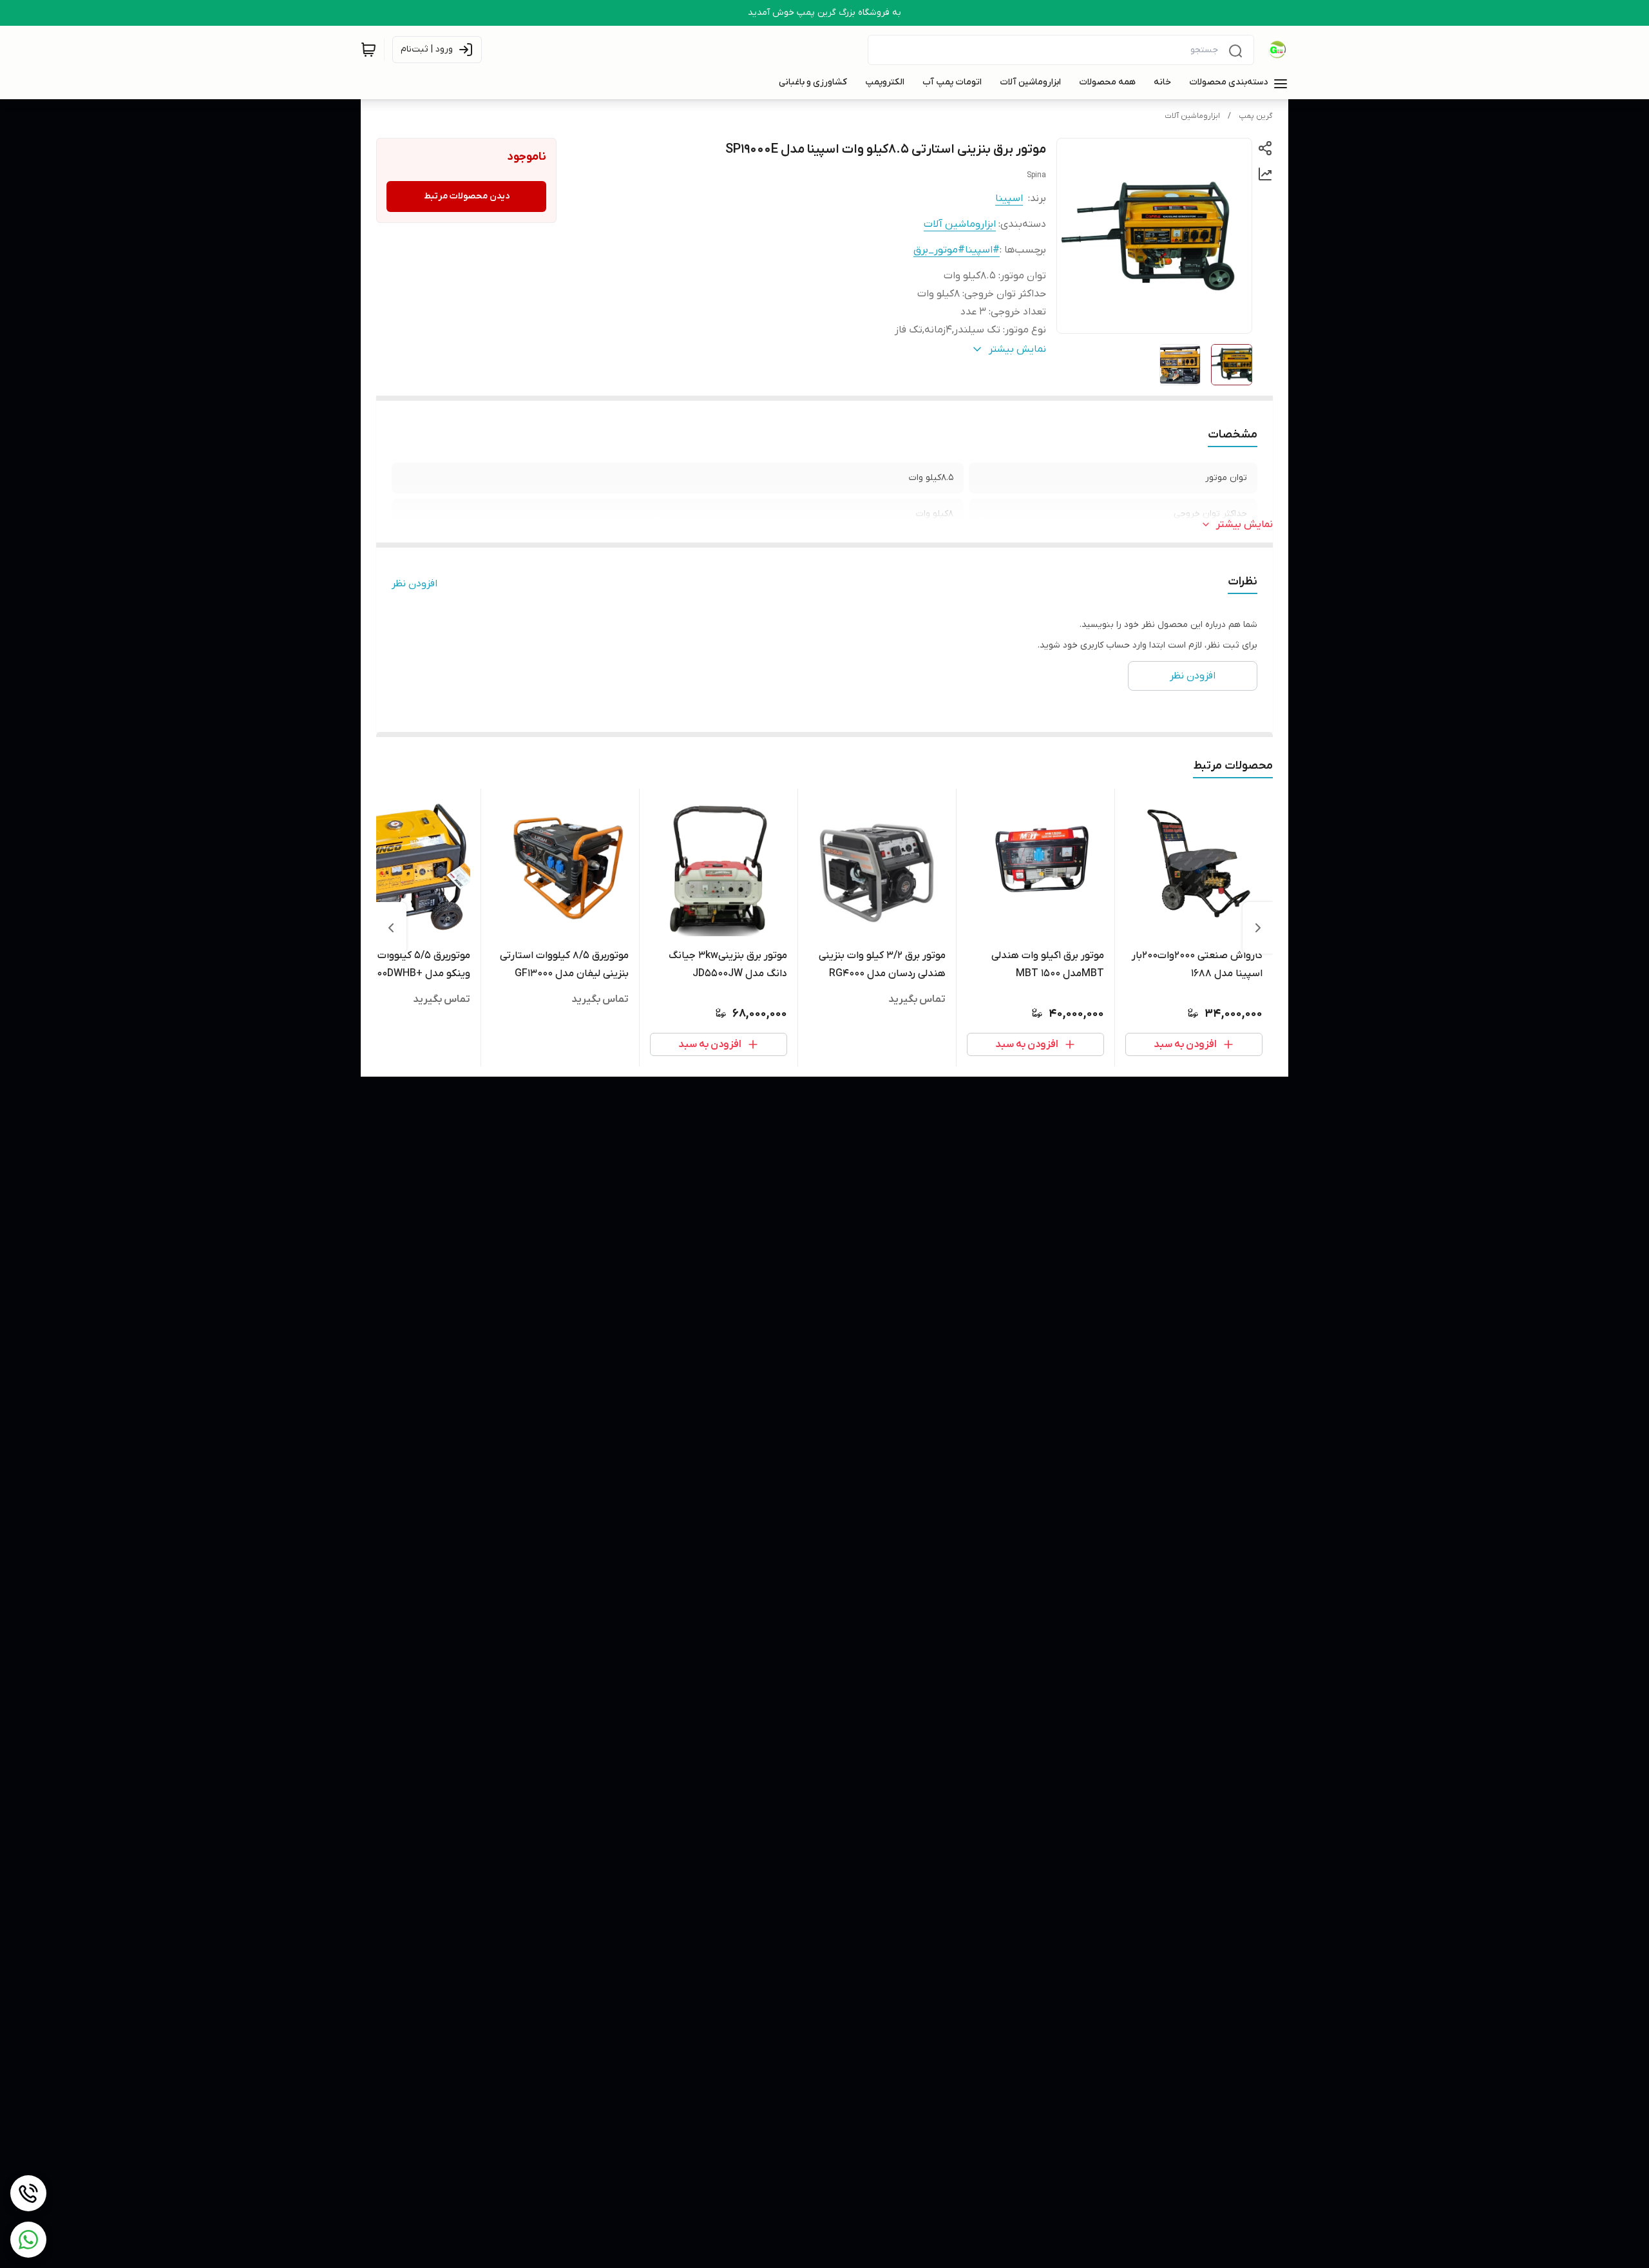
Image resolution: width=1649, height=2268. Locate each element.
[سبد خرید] (368, 50)
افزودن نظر (415, 584)
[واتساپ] (28, 2240)
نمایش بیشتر (1244, 524)
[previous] (1258, 928)
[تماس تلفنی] (28, 2193)
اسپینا (1009, 198)
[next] (391, 928)
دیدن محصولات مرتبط (467, 196)
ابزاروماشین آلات (1192, 116)
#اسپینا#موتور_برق (957, 250)
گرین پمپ (1256, 116)
